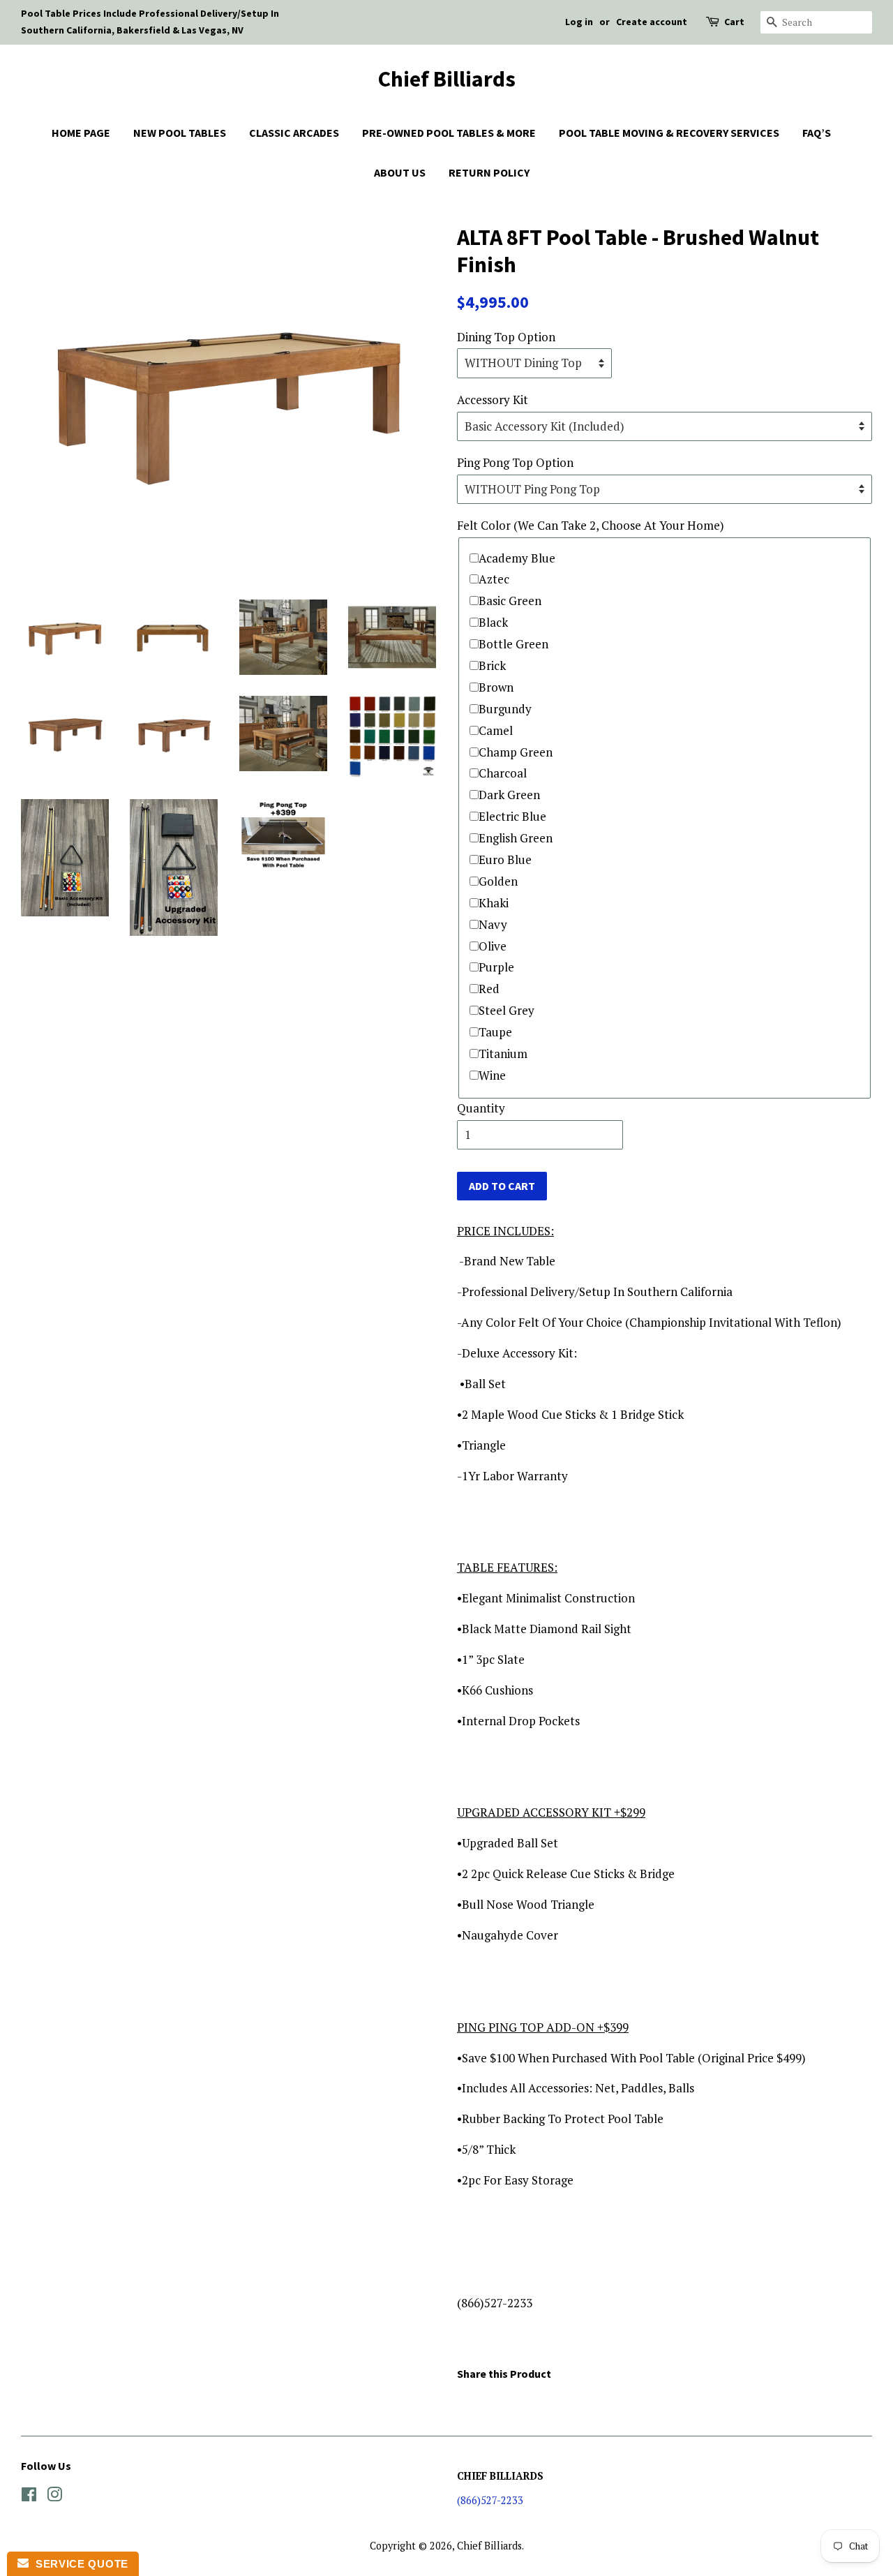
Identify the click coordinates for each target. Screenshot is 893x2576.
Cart (734, 22)
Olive (493, 946)
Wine (492, 1075)
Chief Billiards (447, 79)
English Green (516, 838)
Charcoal (503, 773)
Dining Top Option (506, 337)
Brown (496, 687)
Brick (492, 665)
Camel (496, 730)
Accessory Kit (493, 400)
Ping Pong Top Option (515, 462)
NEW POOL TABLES (180, 133)
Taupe (495, 1032)
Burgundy (505, 709)
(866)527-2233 (490, 2500)
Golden (498, 881)
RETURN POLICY (489, 172)
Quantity (481, 1108)
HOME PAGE (81, 133)
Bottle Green (513, 644)
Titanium (503, 1054)
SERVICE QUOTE (78, 2564)
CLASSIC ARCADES (294, 133)
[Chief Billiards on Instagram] (54, 2497)
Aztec (494, 579)
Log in (579, 22)
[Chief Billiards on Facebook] (29, 2497)
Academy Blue (517, 558)
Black (493, 622)
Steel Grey (506, 1010)
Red (489, 989)
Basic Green (510, 601)
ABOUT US (400, 172)
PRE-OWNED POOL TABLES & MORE (449, 133)
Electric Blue (512, 816)
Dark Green (509, 795)
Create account (652, 22)
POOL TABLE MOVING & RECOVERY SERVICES (669, 133)
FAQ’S (817, 133)
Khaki (494, 903)
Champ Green (516, 752)
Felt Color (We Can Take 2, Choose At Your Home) (591, 525)
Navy (493, 924)
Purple (496, 967)
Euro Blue (505, 859)
